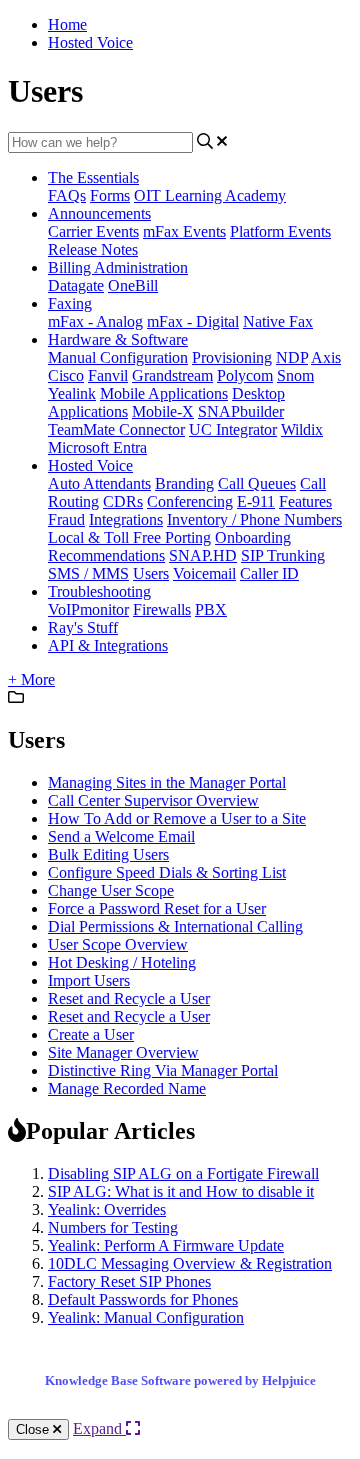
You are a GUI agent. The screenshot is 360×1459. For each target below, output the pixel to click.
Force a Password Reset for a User (157, 908)
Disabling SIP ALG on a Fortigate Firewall (183, 1173)
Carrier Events (93, 231)
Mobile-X (163, 411)
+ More (31, 679)
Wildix (302, 429)
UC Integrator (233, 429)
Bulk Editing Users (108, 854)
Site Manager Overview (123, 1052)
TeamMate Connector (116, 429)
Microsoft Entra (97, 447)
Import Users (89, 980)
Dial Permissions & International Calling (175, 926)
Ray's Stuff (83, 627)
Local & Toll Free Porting (129, 537)
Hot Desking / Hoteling (122, 962)
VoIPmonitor (88, 609)
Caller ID (269, 573)
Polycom (245, 375)
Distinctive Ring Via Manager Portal (163, 1070)
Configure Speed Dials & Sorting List (167, 872)
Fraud (66, 519)
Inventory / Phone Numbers (254, 519)
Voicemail (204, 573)
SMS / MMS (88, 573)
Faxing (70, 303)
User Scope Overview (118, 944)
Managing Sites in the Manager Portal (167, 782)
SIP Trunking (283, 555)
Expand (99, 1428)
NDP (292, 357)
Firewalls (162, 609)
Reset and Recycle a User (129, 998)
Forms (110, 195)
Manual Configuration (118, 357)
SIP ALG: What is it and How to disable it (181, 1191)
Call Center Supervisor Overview (153, 800)
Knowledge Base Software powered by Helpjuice (180, 1380)
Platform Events (280, 231)
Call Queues (257, 483)
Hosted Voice (90, 42)
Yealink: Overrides (107, 1209)
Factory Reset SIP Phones (129, 1281)
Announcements (99, 213)
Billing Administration (118, 267)
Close (34, 1429)
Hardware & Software (118, 339)
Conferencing (190, 501)
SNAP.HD (203, 555)
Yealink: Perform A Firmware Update (166, 1245)
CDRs (123, 501)
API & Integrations (108, 645)
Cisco (66, 375)
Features (305, 501)
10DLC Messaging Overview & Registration (190, 1263)
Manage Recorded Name (127, 1088)
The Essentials (93, 177)
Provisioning (232, 357)
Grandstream (172, 375)
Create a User (91, 1034)
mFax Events (184, 231)
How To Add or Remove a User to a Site (177, 818)
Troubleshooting (99, 591)
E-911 (256, 501)
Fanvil (108, 375)
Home (67, 24)
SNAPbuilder (241, 411)
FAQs (67, 195)
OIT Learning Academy (210, 195)
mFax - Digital (193, 321)
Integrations (126, 519)
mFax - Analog (95, 321)
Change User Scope (111, 890)
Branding (184, 483)
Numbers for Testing (113, 1227)
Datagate (76, 285)
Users (151, 573)
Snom (295, 375)
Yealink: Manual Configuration (146, 1317)
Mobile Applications (164, 393)
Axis (326, 357)
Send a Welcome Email (121, 836)
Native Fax (278, 321)
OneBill (133, 285)
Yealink (72, 393)
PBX (211, 609)
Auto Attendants (99, 483)
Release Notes (93, 249)
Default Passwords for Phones (143, 1299)
